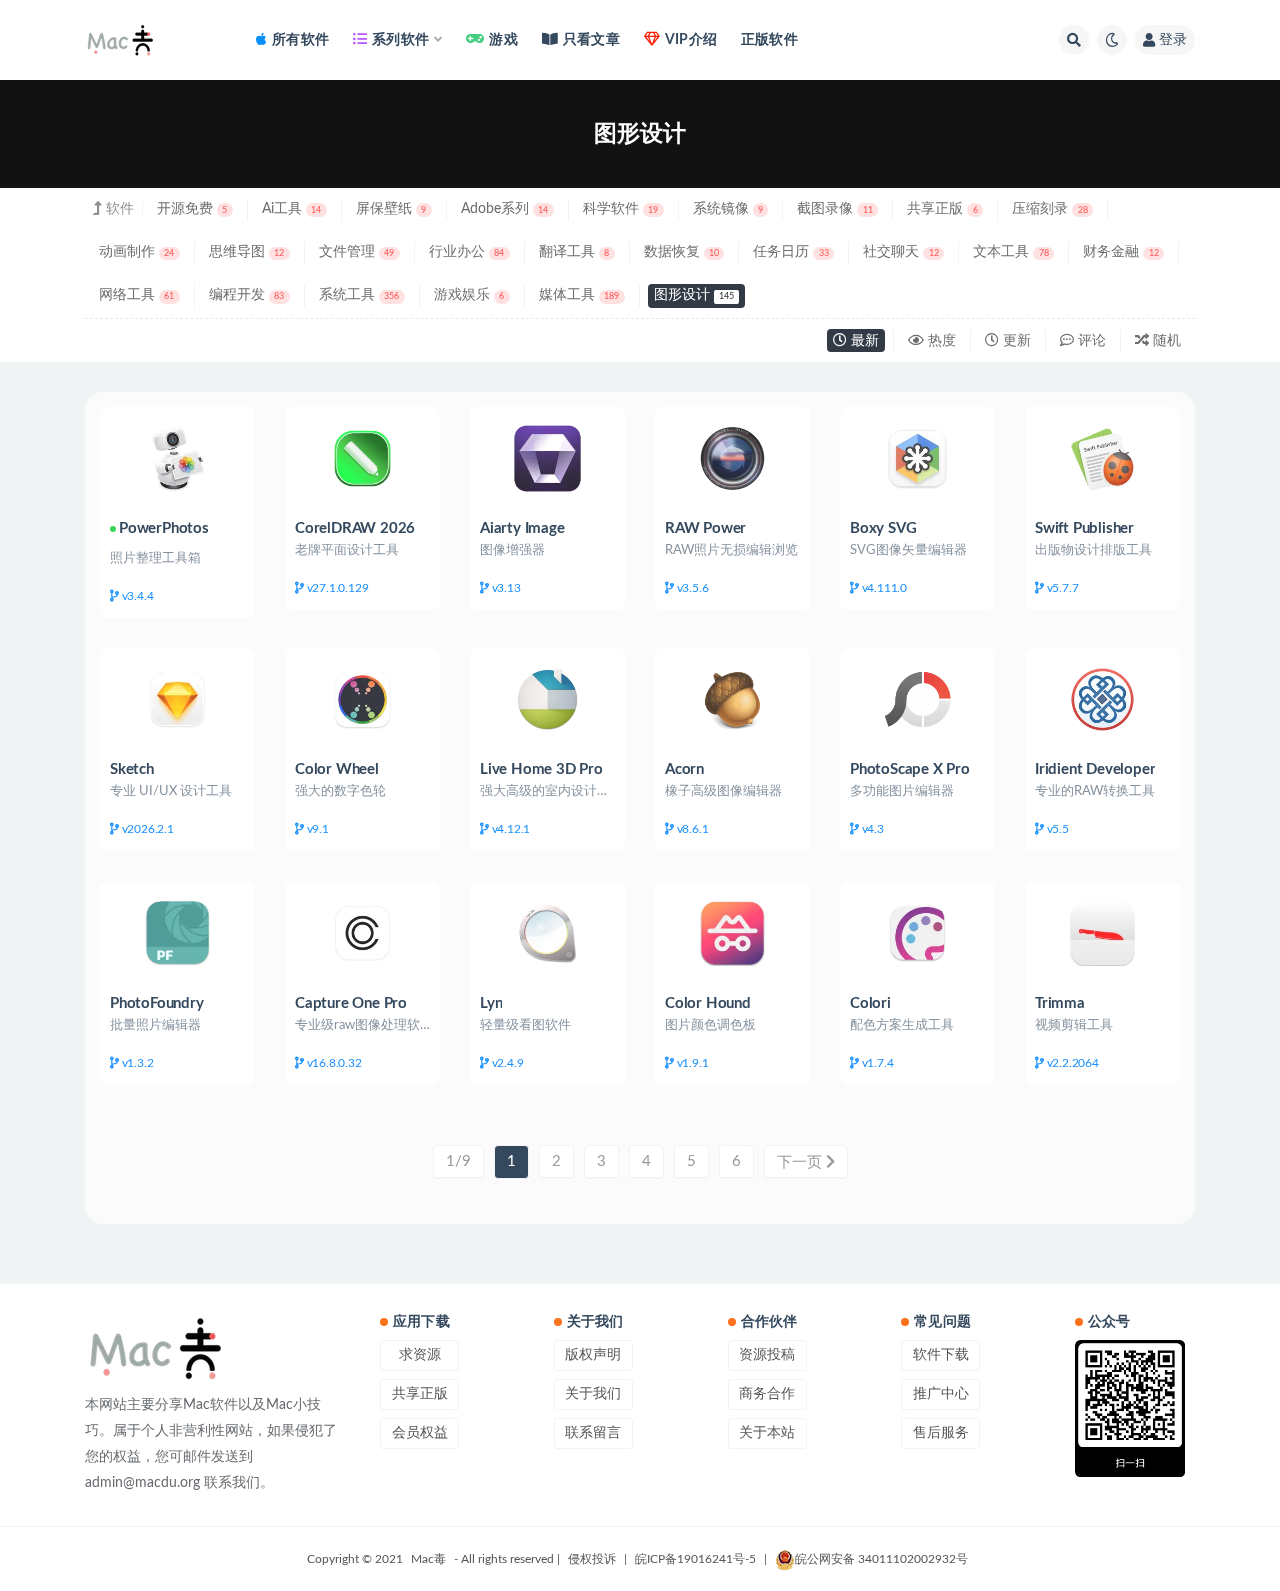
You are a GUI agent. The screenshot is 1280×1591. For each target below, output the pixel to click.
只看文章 (591, 40)
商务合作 (767, 1394)
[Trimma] (1102, 932)
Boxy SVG (883, 528)
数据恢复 (681, 252)
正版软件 (769, 40)
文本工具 (1010, 252)
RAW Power (705, 528)
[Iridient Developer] (1102, 699)
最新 (863, 341)
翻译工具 (574, 252)
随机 (1165, 341)
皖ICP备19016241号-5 (695, 1559)
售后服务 (941, 1433)
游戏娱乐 (469, 295)
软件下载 (941, 1355)
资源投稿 (767, 1355)
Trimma (1060, 1003)
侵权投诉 (592, 1559)
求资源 (420, 1355)
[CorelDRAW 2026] (362, 458)
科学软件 (620, 209)
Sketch (132, 769)
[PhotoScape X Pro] (917, 699)
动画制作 (136, 252)
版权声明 (593, 1355)
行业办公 (466, 252)
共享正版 (942, 209)
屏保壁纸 (391, 209)
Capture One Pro (351, 1003)
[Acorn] (732, 699)
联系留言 (593, 1433)
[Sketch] (177, 699)
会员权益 (420, 1433)
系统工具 (359, 295)
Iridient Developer (1095, 769)
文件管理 (356, 252)
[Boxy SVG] (917, 458)
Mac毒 (428, 1559)
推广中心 (941, 1394)
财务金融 (1120, 252)
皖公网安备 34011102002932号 (881, 1559)
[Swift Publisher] (1102, 458)
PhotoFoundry (157, 1003)
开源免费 (192, 209)
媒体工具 (579, 295)
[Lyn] (547, 932)
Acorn (684, 769)
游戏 (503, 40)
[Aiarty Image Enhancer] (547, 458)
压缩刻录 (1049, 209)
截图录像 (834, 209)
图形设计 (694, 295)
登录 (1173, 40)
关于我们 (593, 1394)
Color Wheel (337, 769)
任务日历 (790, 252)
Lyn (491, 1003)
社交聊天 (900, 252)
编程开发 (246, 295)
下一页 (801, 1162)
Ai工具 (291, 209)
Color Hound (708, 1003)
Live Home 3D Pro (541, 769)
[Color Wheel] (362, 699)
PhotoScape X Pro (910, 769)
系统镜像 (728, 209)
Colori (870, 1003)
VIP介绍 (691, 40)
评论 (1090, 341)
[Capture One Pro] (362, 932)
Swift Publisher (1084, 528)
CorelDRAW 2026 (355, 528)
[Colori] (917, 932)
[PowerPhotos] (177, 458)
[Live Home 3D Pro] (547, 699)
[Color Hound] (732, 932)
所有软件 (300, 40)
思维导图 (246, 252)
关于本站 (767, 1433)
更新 (1015, 341)
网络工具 (136, 295)
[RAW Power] (732, 458)
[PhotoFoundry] (177, 932)
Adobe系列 (504, 209)
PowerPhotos (164, 528)
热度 (940, 341)
